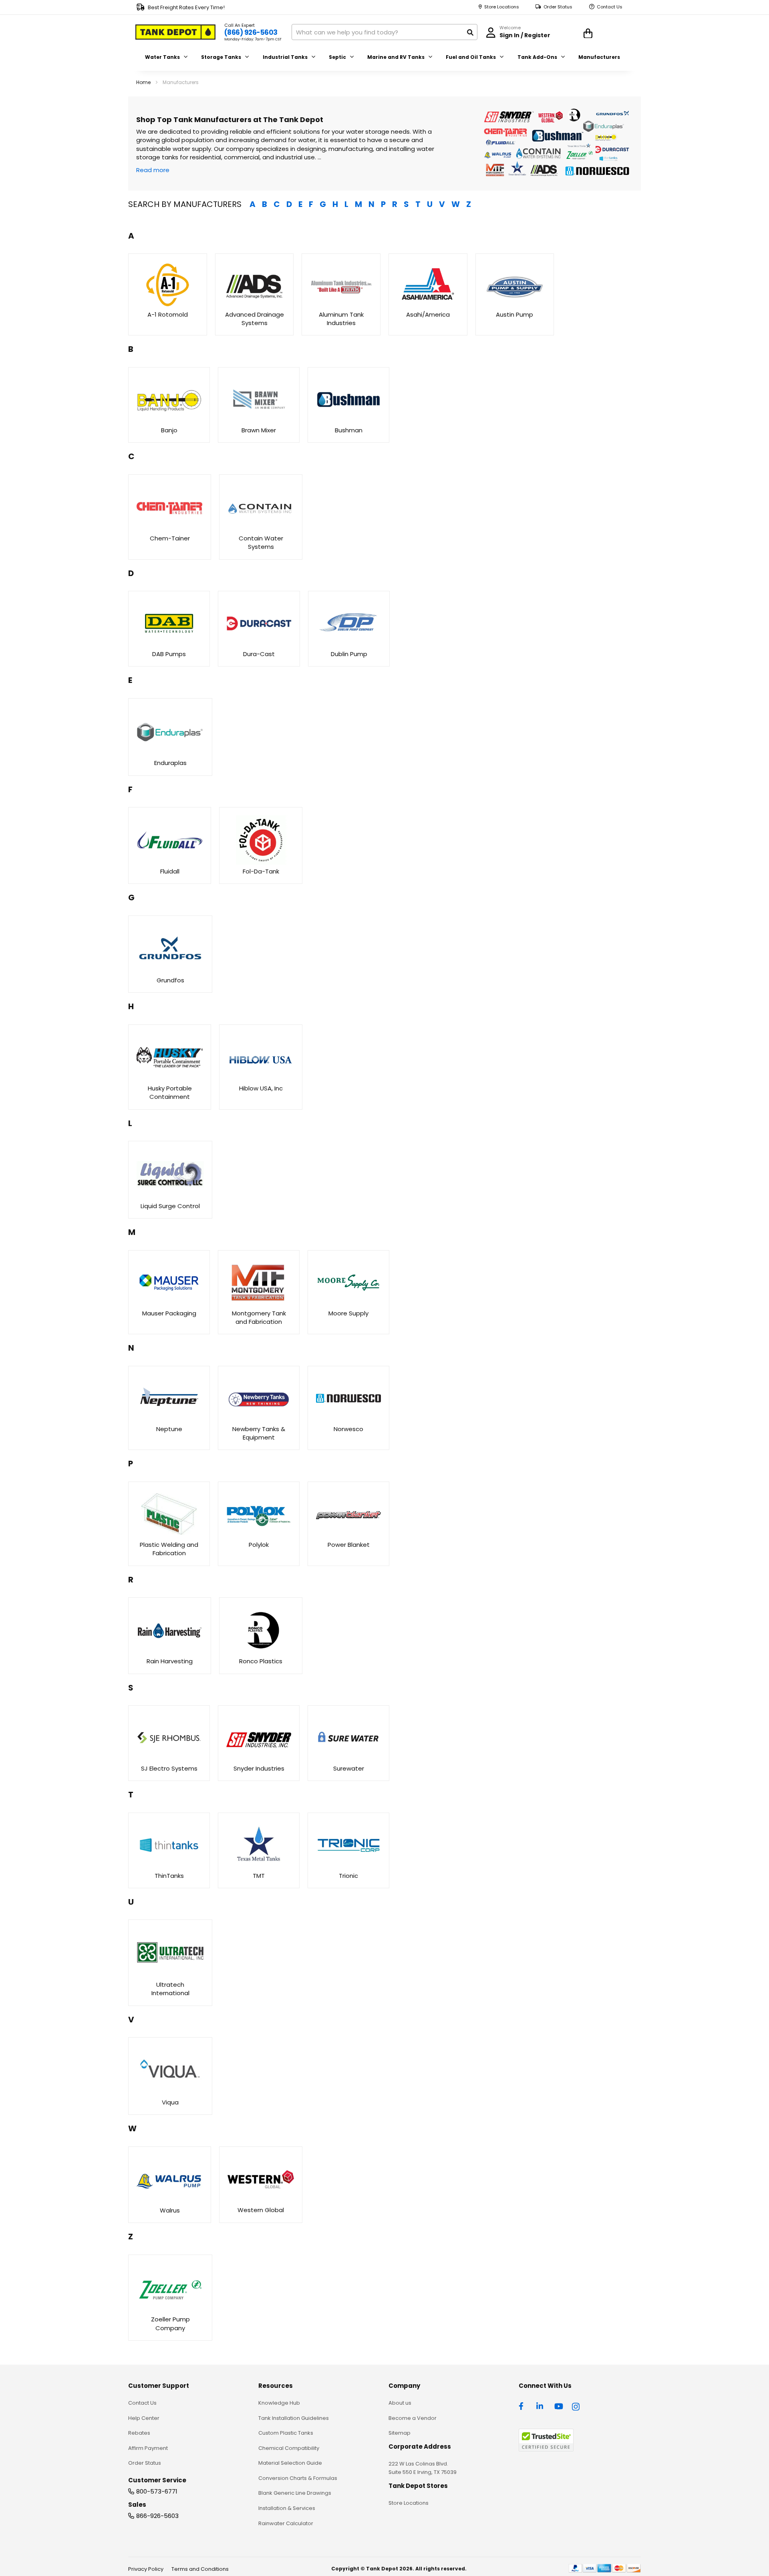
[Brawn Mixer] (259, 421)
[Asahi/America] (428, 306)
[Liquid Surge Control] (170, 1197)
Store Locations (502, 7)
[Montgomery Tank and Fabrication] (259, 1304)
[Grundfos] (170, 972)
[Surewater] (348, 1760)
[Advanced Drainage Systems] (255, 306)
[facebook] (523, 2405)
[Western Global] (261, 2202)
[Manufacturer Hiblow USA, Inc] (261, 1080)
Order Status (558, 7)
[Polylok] (259, 1536)
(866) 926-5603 (251, 32)
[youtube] (559, 2405)
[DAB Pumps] (169, 646)
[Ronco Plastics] (261, 1653)
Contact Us (610, 7)
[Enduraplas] (170, 754)
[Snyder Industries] (259, 1760)
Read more (153, 170)
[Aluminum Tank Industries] (341, 306)
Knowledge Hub (279, 2403)
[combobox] (384, 32)
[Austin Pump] (515, 306)
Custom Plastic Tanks (286, 2433)
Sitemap (400, 2433)
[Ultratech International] (170, 1976)
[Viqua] (170, 2093)
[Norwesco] (348, 1420)
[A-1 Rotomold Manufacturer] (168, 306)
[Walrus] (170, 2202)
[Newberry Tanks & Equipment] (259, 1420)
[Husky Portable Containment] (170, 1080)
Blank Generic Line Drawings (295, 2493)
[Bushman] (348, 421)
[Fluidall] (170, 862)
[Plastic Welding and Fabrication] (169, 1536)
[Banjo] (169, 421)
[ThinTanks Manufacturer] (169, 1867)
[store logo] (175, 32)
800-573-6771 (157, 2491)
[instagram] (576, 2405)
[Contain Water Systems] (261, 529)
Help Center (144, 2418)
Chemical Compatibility (289, 2448)
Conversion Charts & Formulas (298, 2478)
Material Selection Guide (290, 2463)
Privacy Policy (146, 2569)
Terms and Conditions (200, 2569)
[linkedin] (541, 2405)
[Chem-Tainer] (170, 529)
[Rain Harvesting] (170, 1652)
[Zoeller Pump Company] (170, 2311)
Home (144, 82)
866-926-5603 (157, 2516)
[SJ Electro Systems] (169, 1760)
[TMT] (259, 1867)
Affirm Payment (148, 2448)
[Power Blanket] (348, 1536)
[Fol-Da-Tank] (261, 862)
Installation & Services (287, 2508)
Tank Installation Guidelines (294, 2418)
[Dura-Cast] (259, 646)
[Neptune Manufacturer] (169, 1420)
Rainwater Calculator (286, 2523)
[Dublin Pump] (349, 646)
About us (400, 2403)
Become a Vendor (413, 2418)
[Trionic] (348, 1867)
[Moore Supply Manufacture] (169, 1304)
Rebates (139, 2433)
